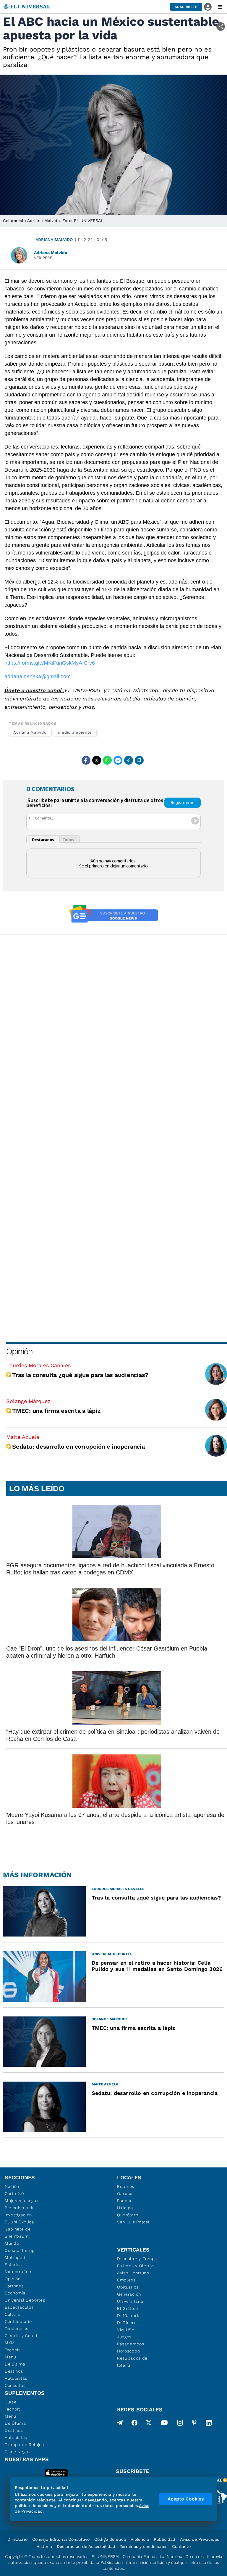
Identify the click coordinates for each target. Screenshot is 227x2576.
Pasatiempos (131, 2344)
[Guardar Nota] (139, 760)
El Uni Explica (20, 2222)
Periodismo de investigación (20, 2211)
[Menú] (220, 7)
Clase (11, 2402)
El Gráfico (128, 2308)
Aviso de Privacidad (200, 2539)
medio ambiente (75, 732)
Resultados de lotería (132, 2362)
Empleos (126, 2280)
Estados (13, 2265)
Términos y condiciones (144, 2546)
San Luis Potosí (133, 2222)
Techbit (12, 2350)
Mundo (12, 2243)
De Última (15, 2423)
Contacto (181, 2546)
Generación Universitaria (130, 2298)
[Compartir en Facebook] (86, 760)
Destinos (14, 2371)
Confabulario (18, 2321)
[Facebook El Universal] (134, 2424)
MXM (10, 2343)
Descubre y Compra (138, 2259)
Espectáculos (19, 2307)
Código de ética (110, 2539)
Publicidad (164, 2539)
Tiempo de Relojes (24, 2445)
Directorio (17, 2539)
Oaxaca (125, 2193)
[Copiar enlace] (129, 760)
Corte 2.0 (14, 2193)
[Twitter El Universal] (149, 2424)
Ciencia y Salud (21, 2336)
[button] (186, 7)
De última (15, 2364)
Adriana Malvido (54, 240)
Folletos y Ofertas (136, 2266)
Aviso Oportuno (133, 2273)
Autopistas (16, 2378)
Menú (10, 2357)
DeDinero (127, 2323)
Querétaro (128, 2215)
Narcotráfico (18, 2272)
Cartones (14, 2286)
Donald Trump (20, 2250)
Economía (15, 2293)
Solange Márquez (28, 1401)
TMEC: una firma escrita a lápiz (56, 1411)
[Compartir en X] (97, 760)
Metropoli (15, 2257)
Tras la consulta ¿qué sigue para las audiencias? (80, 1375)
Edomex (126, 2186)
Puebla (124, 2201)
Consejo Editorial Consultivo (61, 2539)
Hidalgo (125, 2208)
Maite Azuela (23, 1437)
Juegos (124, 2337)
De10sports (129, 2315)
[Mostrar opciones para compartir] (221, 26)
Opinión (19, 1351)
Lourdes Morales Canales (38, 1365)
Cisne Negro (17, 2452)
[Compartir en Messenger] (118, 760)
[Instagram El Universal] (180, 2424)
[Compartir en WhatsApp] (107, 760)
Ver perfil (45, 258)
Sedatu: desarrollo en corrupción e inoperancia (78, 1447)
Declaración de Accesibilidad (86, 2546)
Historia (44, 2546)
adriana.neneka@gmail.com (38, 676)
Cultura (12, 2314)
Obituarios (128, 2287)
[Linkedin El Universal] (209, 2424)
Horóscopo (128, 2351)
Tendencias (17, 2328)
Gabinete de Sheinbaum (18, 2233)
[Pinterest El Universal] (194, 2424)
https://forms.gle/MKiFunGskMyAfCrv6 (50, 663)
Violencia (140, 2539)
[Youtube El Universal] (164, 2424)
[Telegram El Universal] (120, 2424)
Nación (12, 2186)
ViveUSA (126, 2330)
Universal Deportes (25, 2300)
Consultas (15, 2385)
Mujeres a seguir (22, 2201)
